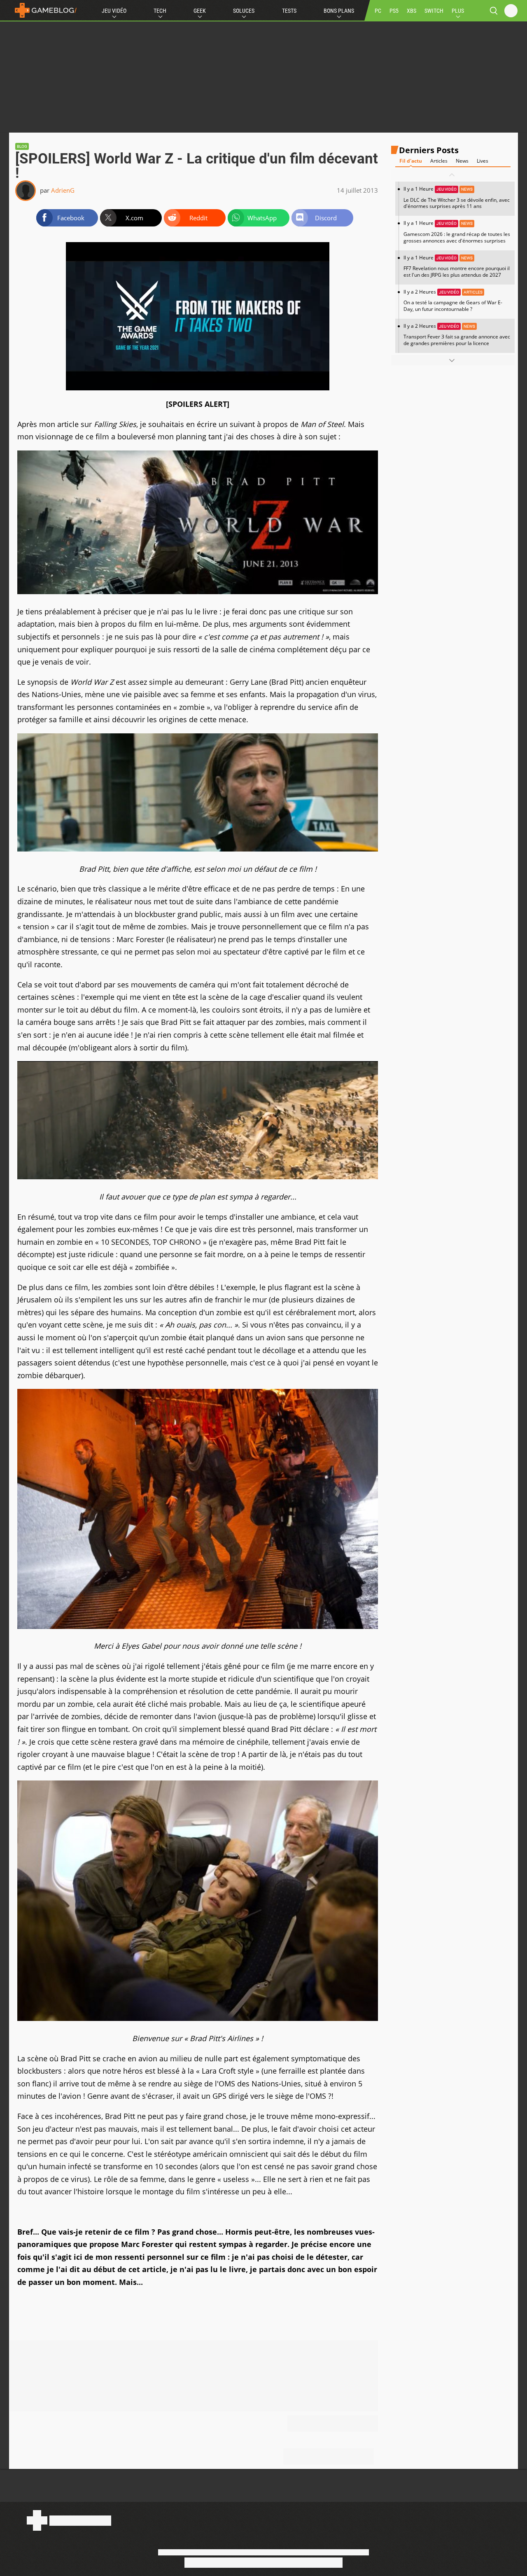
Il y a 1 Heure (457, 198)
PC (378, 11)
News (462, 161)
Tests (289, 11)
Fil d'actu (411, 161)
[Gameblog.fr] (44, 10)
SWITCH (434, 11)
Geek (200, 11)
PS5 (394, 11)
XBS (412, 11)
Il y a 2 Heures (453, 300)
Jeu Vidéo (114, 11)
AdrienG (63, 190)
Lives (483, 161)
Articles (439, 161)
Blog (22, 146)
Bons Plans (339, 11)
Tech (160, 11)
